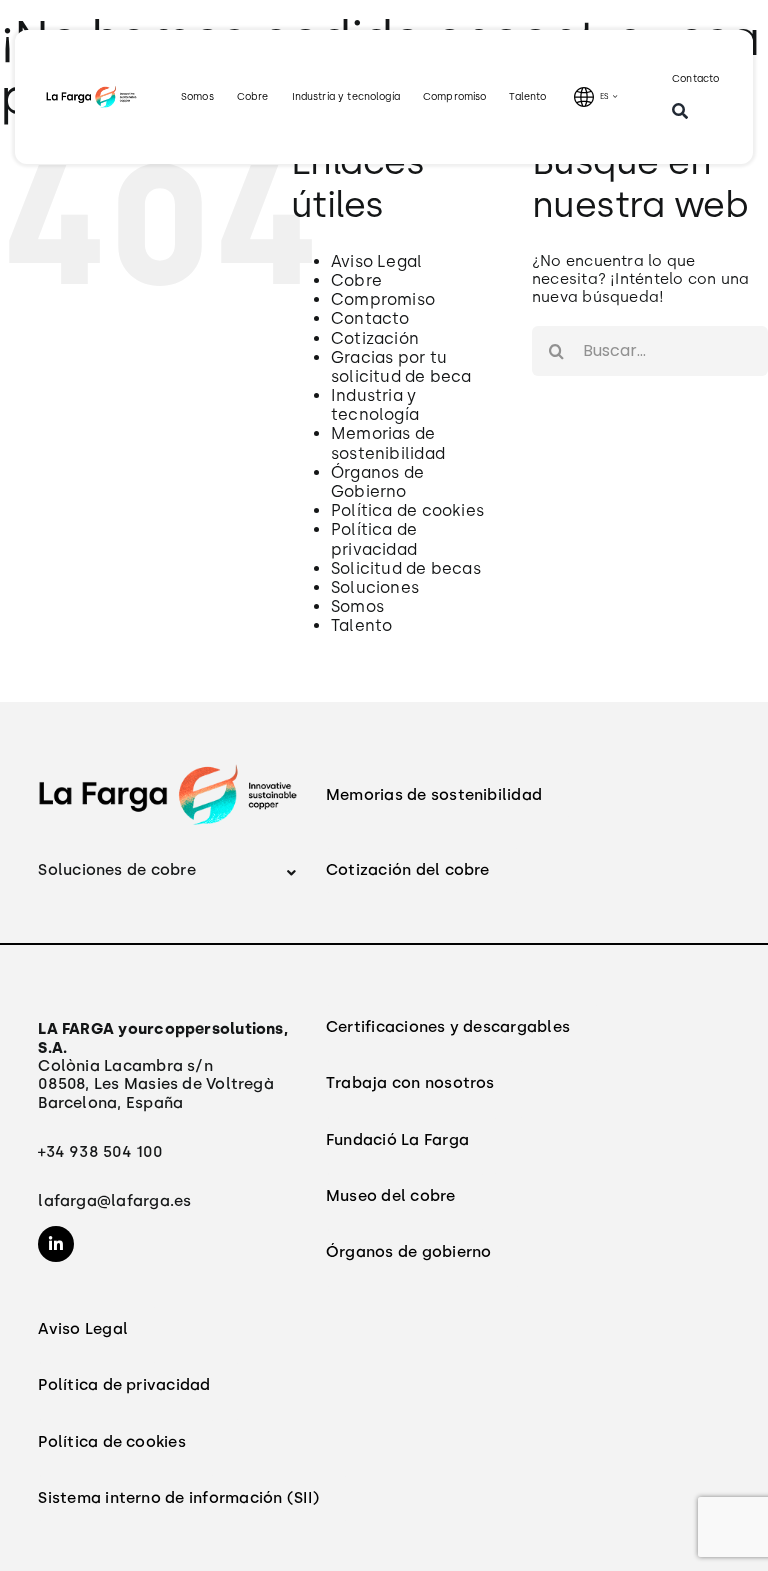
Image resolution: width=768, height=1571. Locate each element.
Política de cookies (407, 510)
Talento (362, 625)
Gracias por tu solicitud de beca (401, 367)
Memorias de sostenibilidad (388, 443)
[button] (168, 870)
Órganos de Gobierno (377, 482)
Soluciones (375, 587)
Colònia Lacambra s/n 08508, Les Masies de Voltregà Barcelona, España (163, 1065)
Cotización (375, 338)
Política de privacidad (374, 539)
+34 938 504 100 (99, 1151)
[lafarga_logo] (92, 92)
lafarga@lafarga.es (114, 1200)
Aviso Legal (376, 261)
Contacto (370, 318)
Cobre (356, 280)
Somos (357, 606)
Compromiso (383, 299)
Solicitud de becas (406, 568)
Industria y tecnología (375, 405)
